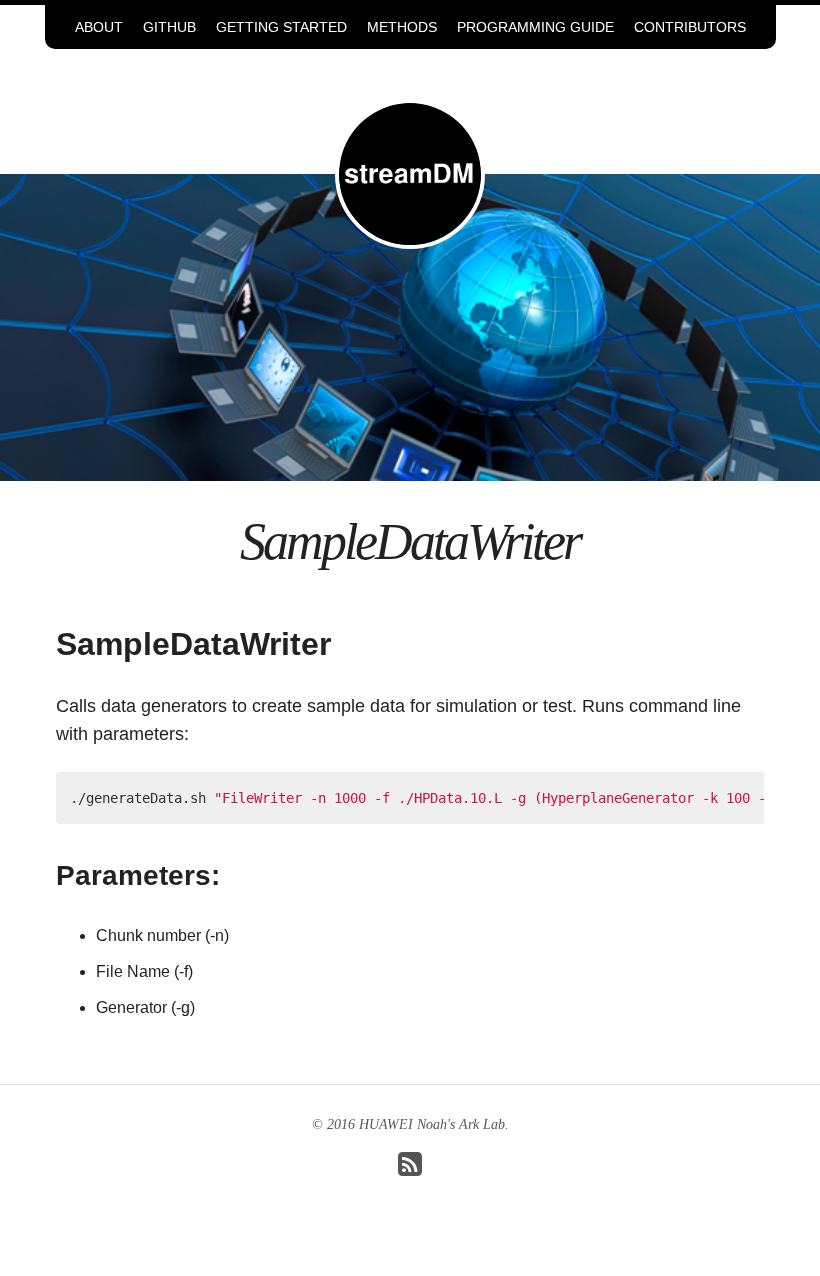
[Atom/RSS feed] (410, 1169)
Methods (402, 27)
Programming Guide (535, 27)
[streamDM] (410, 172)
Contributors (690, 27)
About (99, 27)
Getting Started (281, 27)
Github (169, 27)
